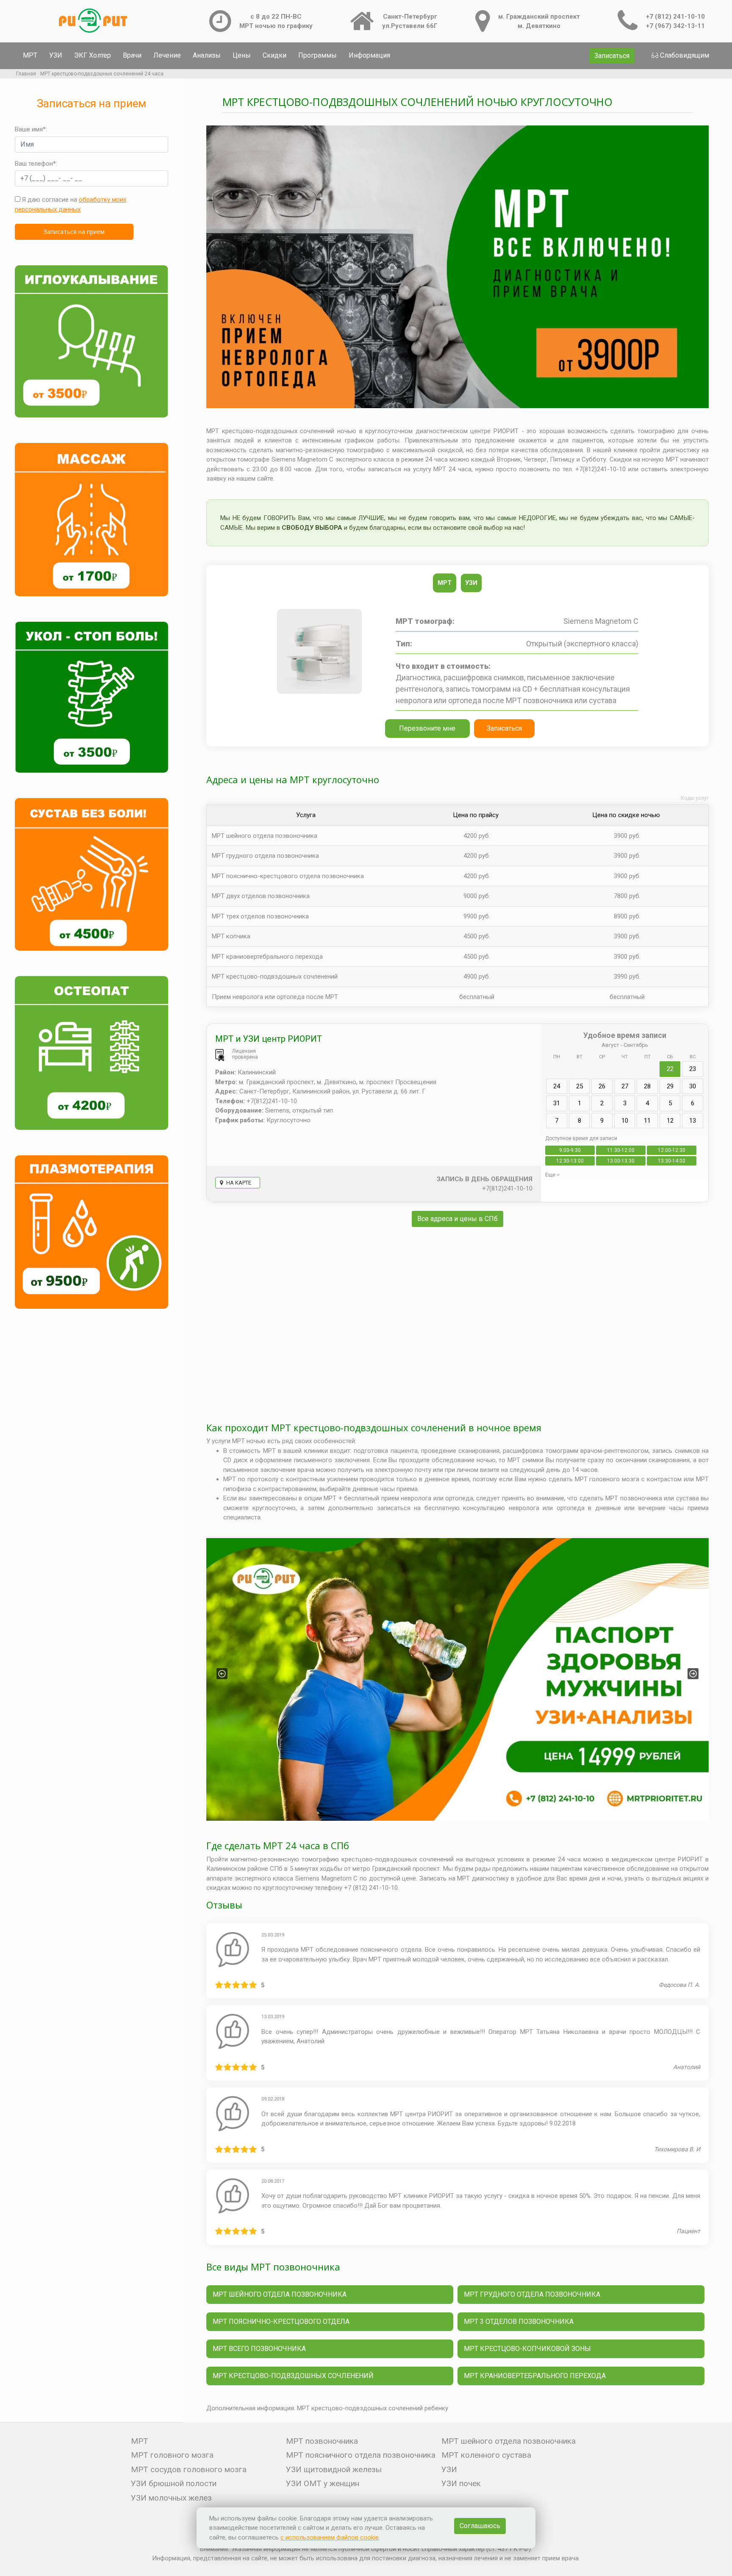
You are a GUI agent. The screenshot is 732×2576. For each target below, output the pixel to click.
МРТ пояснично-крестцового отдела (281, 2321)
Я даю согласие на (71, 204)
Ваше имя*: (31, 129)
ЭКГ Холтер (93, 55)
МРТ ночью (249, 1441)
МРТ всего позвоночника (259, 2349)
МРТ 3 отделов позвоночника (519, 2321)
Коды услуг (695, 798)
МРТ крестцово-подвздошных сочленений (293, 2376)
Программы (317, 55)
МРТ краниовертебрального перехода (535, 2376)
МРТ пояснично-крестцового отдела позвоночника (288, 876)
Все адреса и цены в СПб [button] (457, 1219)
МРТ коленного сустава (486, 2455)
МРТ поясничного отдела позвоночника (361, 2455)
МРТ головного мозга (172, 2455)
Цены (242, 55)
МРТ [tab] (445, 583)
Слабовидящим (685, 55)
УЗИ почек (461, 2483)
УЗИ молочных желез (171, 2498)
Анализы (207, 55)
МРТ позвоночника (322, 2441)
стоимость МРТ (252, 1451)
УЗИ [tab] (471, 583)
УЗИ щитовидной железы (334, 2469)
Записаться (612, 56)
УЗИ (56, 55)
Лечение (167, 55)
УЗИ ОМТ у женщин (323, 2483)
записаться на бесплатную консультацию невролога (458, 1508)
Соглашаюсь (480, 2526)
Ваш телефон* (35, 164)
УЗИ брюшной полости (174, 2483)
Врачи (132, 55)
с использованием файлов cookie (330, 2537)
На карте (238, 1183)
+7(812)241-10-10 (507, 1188)
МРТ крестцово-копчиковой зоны (527, 2349)
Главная (26, 74)
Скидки (274, 55)
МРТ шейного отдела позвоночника (265, 836)
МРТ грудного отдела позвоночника (265, 856)
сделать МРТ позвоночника (620, 1498)
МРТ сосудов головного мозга (189, 2469)
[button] (222, 1674)
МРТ (30, 55)
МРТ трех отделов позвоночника (260, 916)
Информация (369, 55)
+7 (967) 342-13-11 (675, 26)
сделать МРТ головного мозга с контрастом (615, 1479)
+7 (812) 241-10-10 (675, 17)
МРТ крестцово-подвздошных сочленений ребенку (373, 2408)
